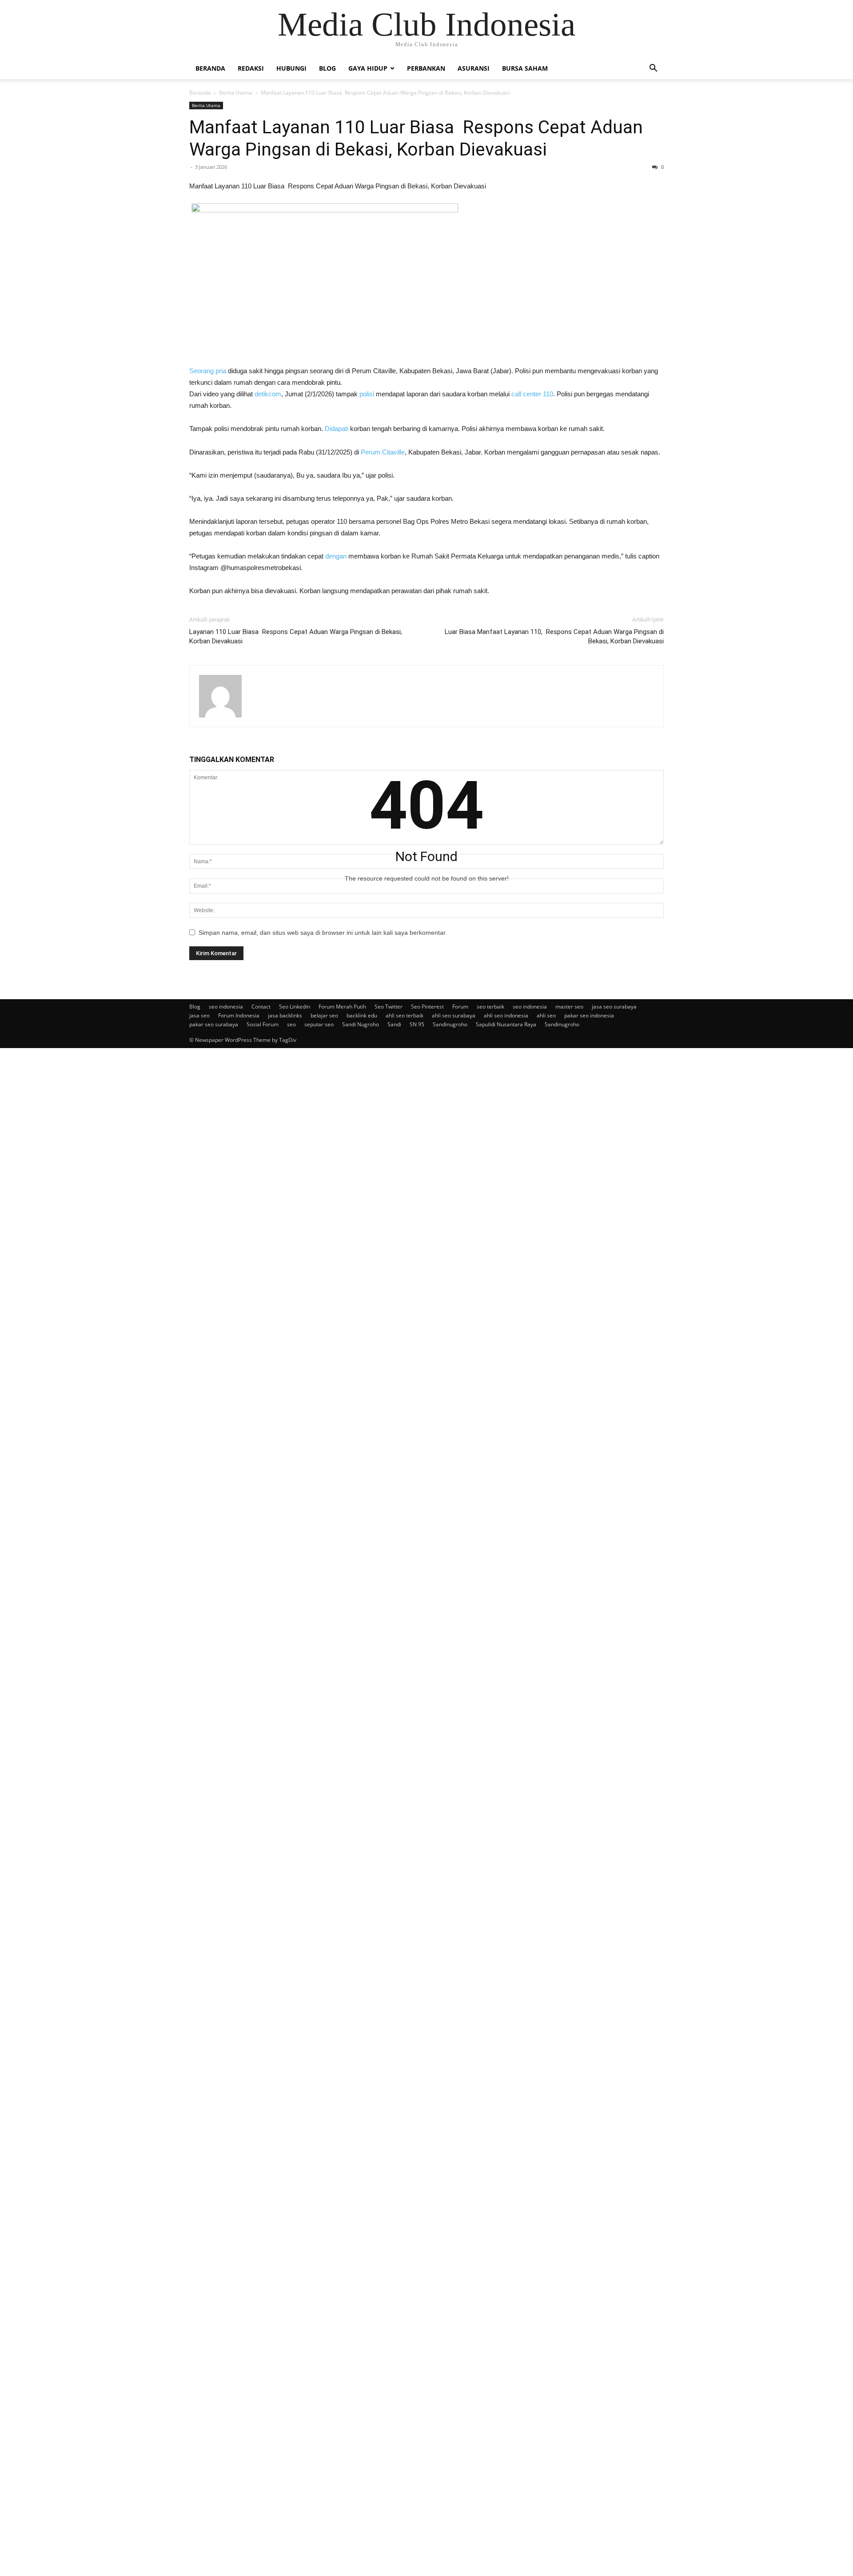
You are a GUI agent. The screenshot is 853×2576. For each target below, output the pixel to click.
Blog (327, 68)
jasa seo (199, 1015)
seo (291, 1024)
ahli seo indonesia (506, 1015)
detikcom (268, 394)
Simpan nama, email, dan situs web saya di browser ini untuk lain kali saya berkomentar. (323, 933)
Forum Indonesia (239, 1015)
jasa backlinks (285, 1015)
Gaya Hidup (368, 68)
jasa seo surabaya (614, 1007)
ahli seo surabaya (454, 1015)
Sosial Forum (263, 1024)
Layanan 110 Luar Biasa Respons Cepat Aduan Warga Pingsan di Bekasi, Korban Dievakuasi (296, 636)
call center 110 (532, 394)
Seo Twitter (389, 1007)
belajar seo (324, 1015)
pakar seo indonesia (589, 1015)
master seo (569, 1007)
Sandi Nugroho (361, 1024)
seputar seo (319, 1024)
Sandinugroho (450, 1024)
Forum (460, 1007)
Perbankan (426, 68)
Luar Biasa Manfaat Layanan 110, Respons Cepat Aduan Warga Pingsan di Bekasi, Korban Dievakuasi (554, 636)
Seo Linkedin (295, 1007)
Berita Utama (236, 93)
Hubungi (291, 68)
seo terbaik (490, 1007)
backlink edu (362, 1015)
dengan (336, 556)
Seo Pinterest (427, 1007)
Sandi (394, 1024)
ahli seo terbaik (405, 1015)
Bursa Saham (525, 68)
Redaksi (251, 68)
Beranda (210, 68)
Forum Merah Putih (342, 1007)
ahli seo (546, 1015)
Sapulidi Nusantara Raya (506, 1024)
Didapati (337, 429)
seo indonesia (226, 1007)
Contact (261, 1007)
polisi (367, 394)
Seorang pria (208, 371)
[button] (653, 69)
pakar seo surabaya (214, 1024)
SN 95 (417, 1024)
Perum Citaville (383, 452)
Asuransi (474, 68)
